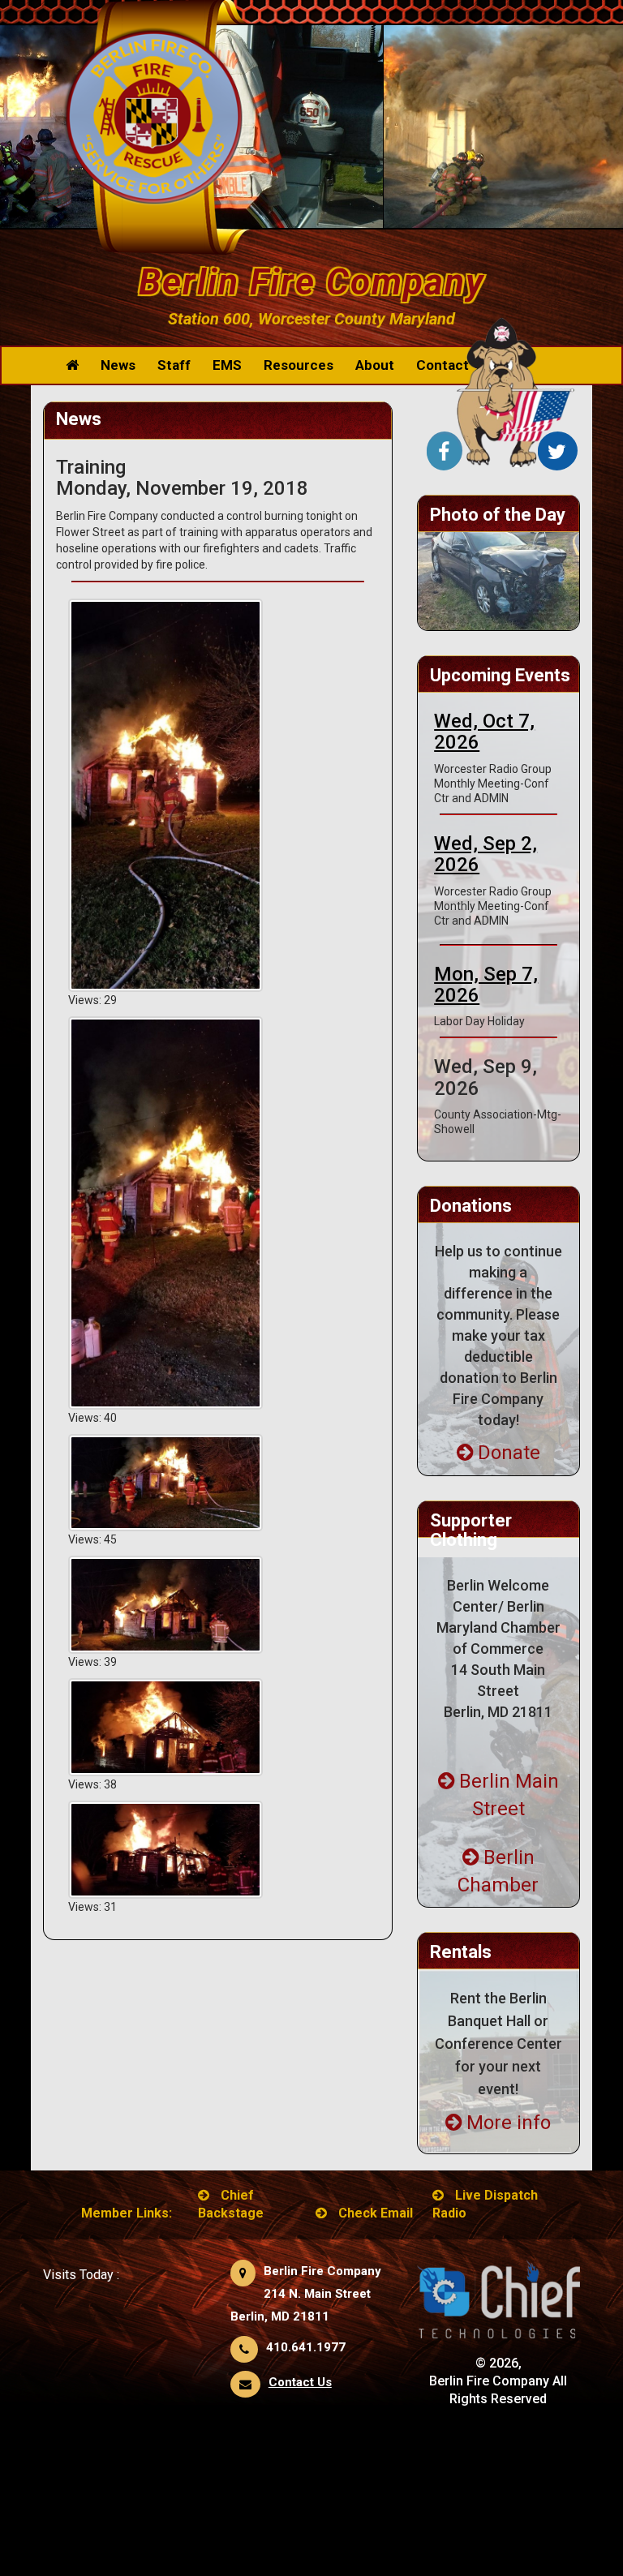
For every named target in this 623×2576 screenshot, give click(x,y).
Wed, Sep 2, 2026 (486, 854)
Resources (299, 365)
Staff (174, 365)
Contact (443, 365)
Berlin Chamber (498, 1871)
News (118, 365)
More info (509, 2123)
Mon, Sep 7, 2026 (486, 985)
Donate (509, 1453)
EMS (227, 365)
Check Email (376, 2213)
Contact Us (300, 2382)
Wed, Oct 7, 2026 (484, 732)
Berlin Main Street (509, 1795)
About (375, 365)
